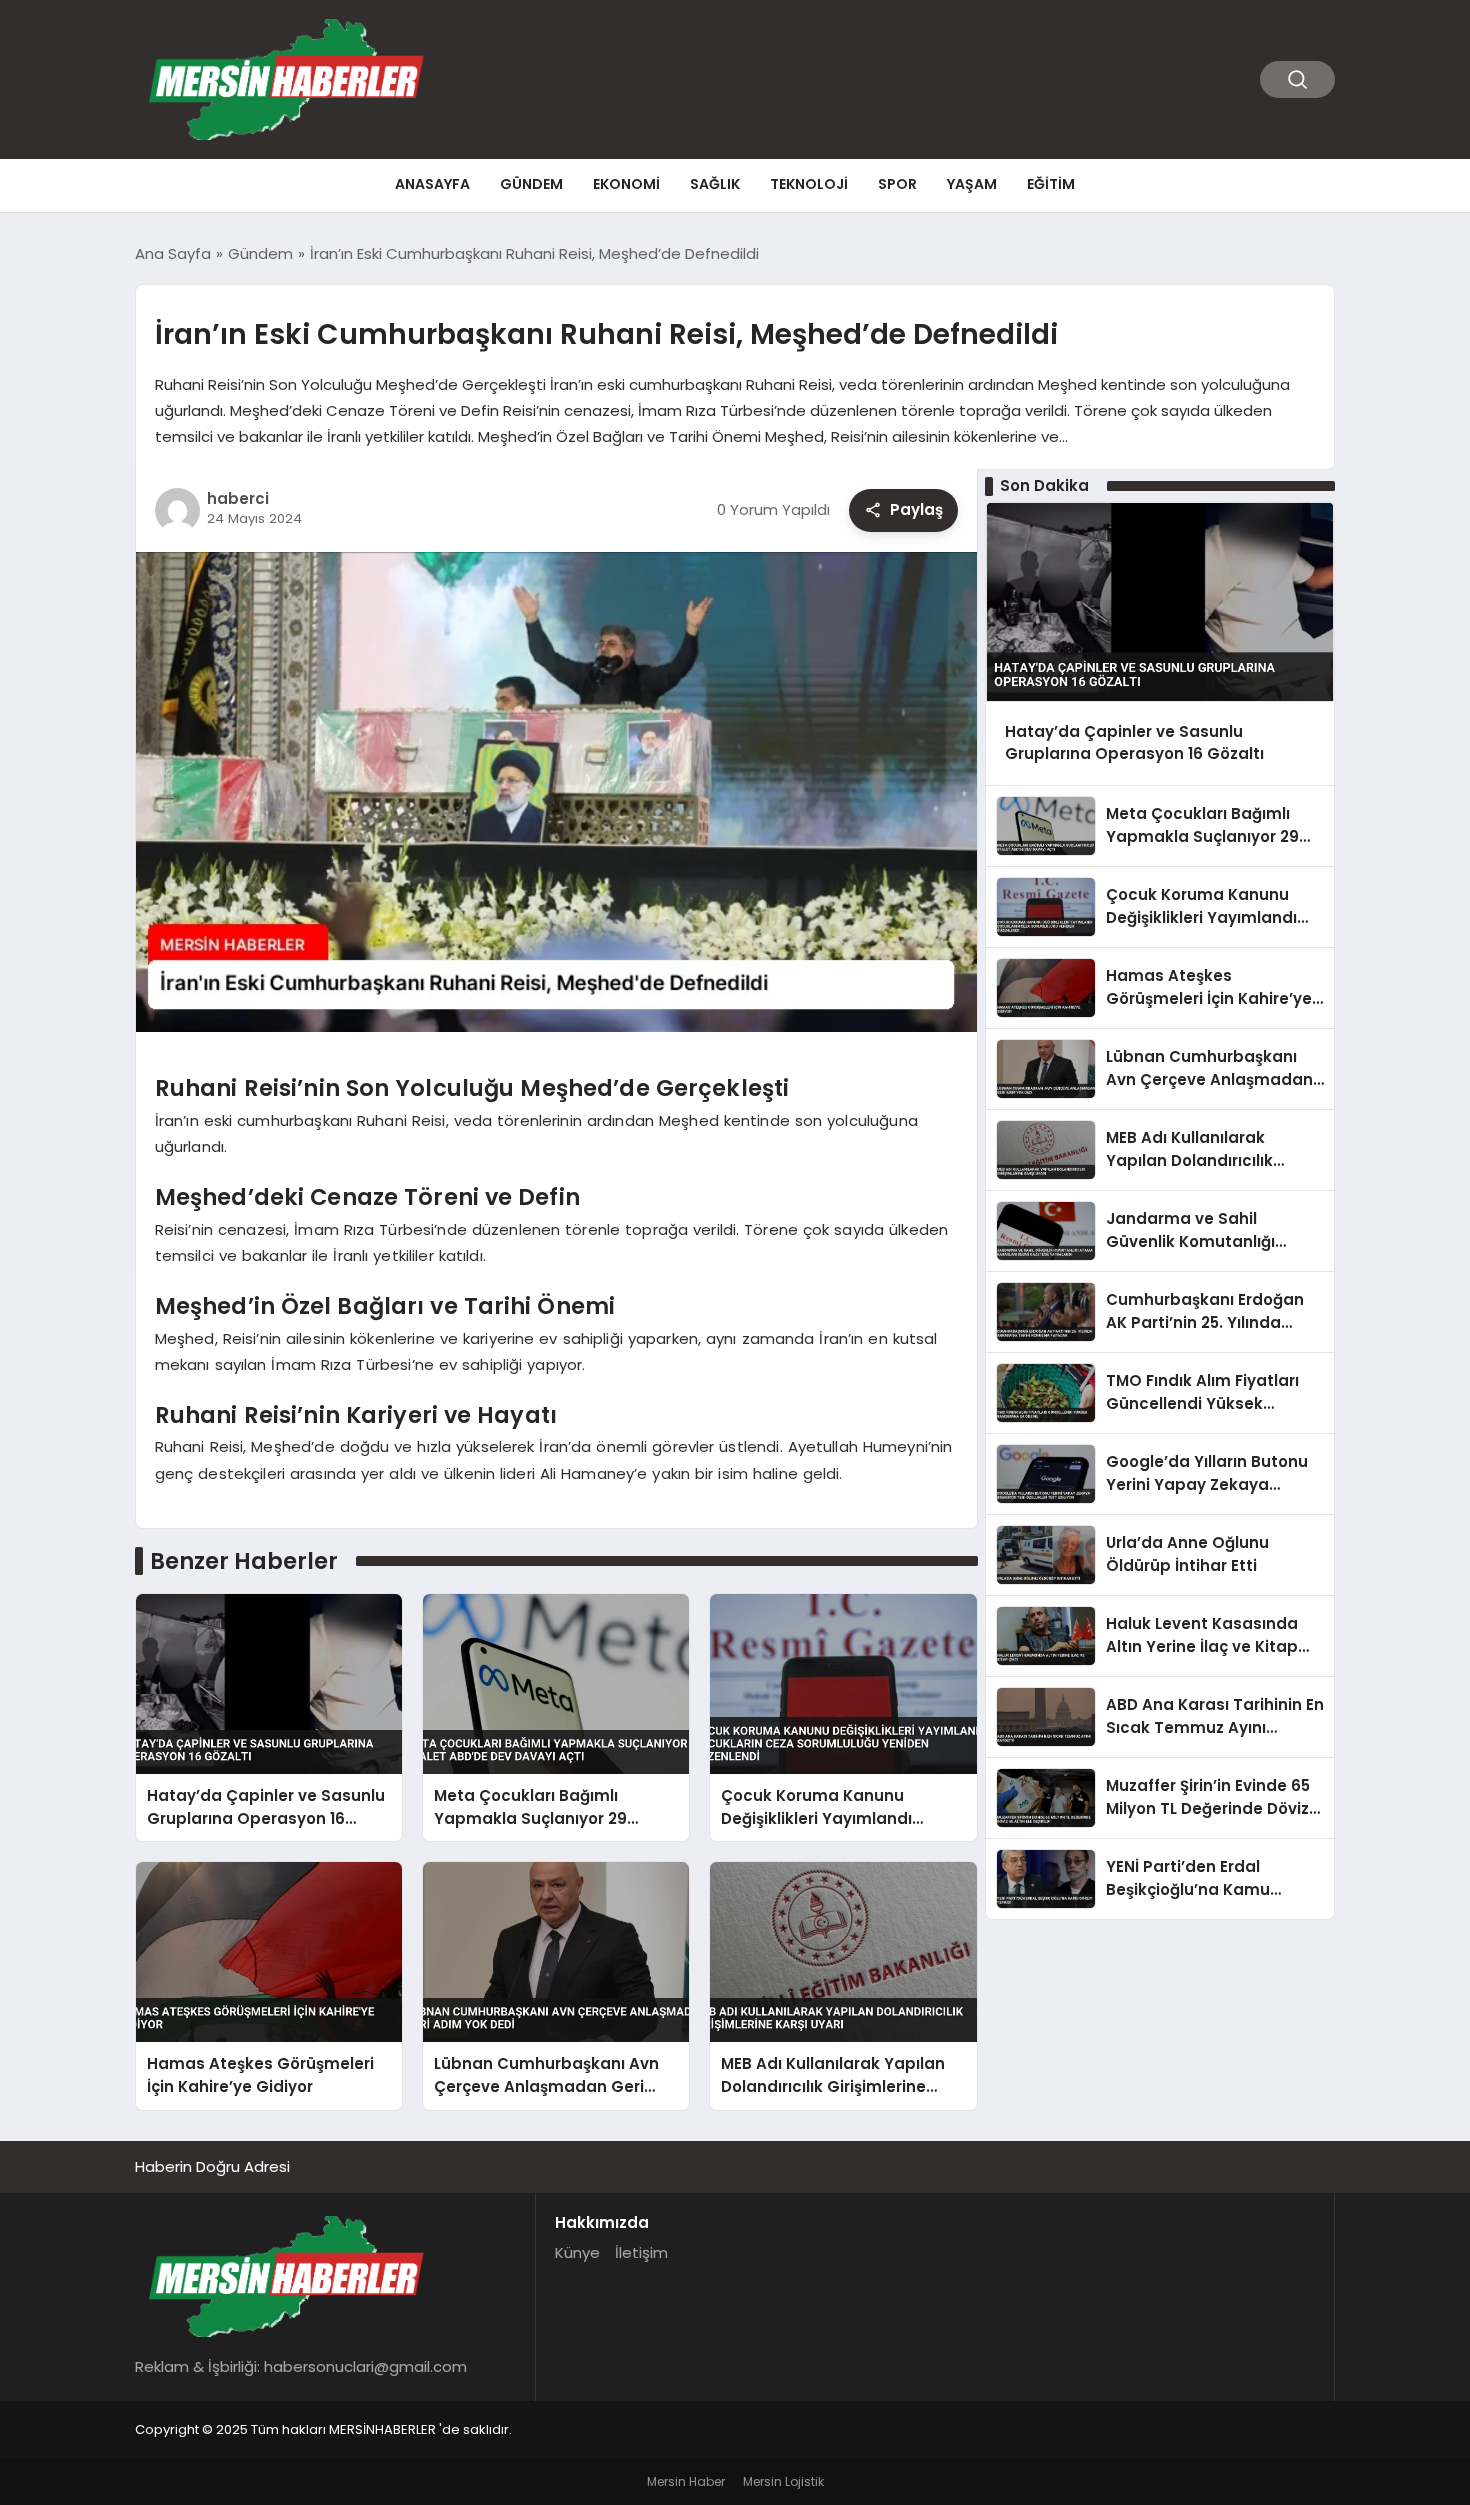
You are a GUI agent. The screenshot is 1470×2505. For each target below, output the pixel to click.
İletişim (641, 2252)
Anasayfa (432, 184)
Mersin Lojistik (783, 2481)
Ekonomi (626, 184)
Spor (897, 184)
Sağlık (715, 184)
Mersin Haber (686, 2481)
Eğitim (1051, 184)
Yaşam (972, 184)
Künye (577, 2252)
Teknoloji (809, 184)
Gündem (531, 184)
